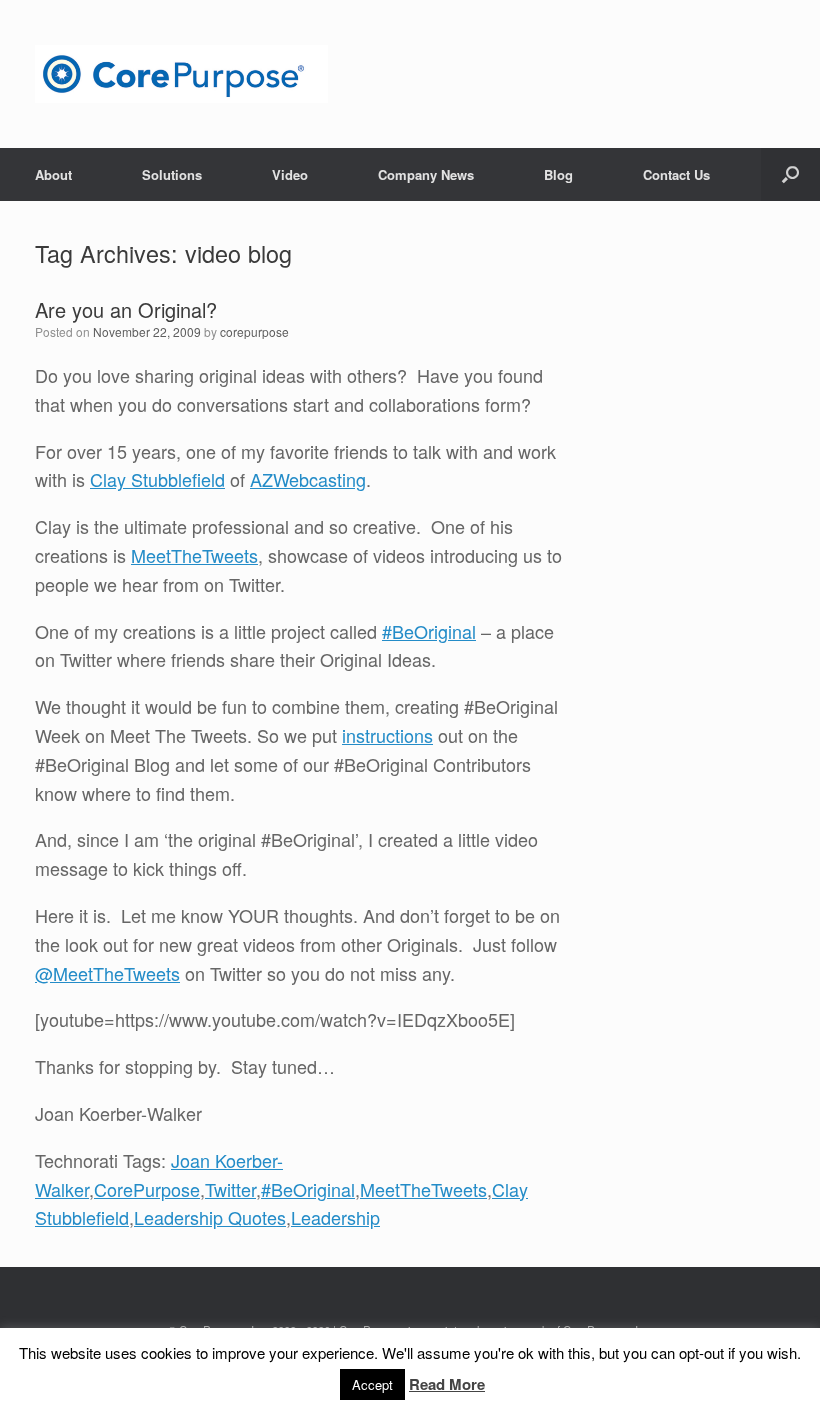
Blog (558, 174)
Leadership (335, 1217)
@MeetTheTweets (107, 973)
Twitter (230, 1189)
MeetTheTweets (194, 555)
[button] (790, 174)
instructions (387, 735)
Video (290, 174)
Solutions (172, 174)
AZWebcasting (308, 479)
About (53, 174)
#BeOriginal (429, 631)
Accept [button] (372, 1384)
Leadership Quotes (210, 1217)
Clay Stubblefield (157, 479)
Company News (426, 174)
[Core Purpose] (181, 74)
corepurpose (254, 331)
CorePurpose (147, 1189)
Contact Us (676, 174)
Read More (447, 1384)
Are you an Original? (126, 309)
